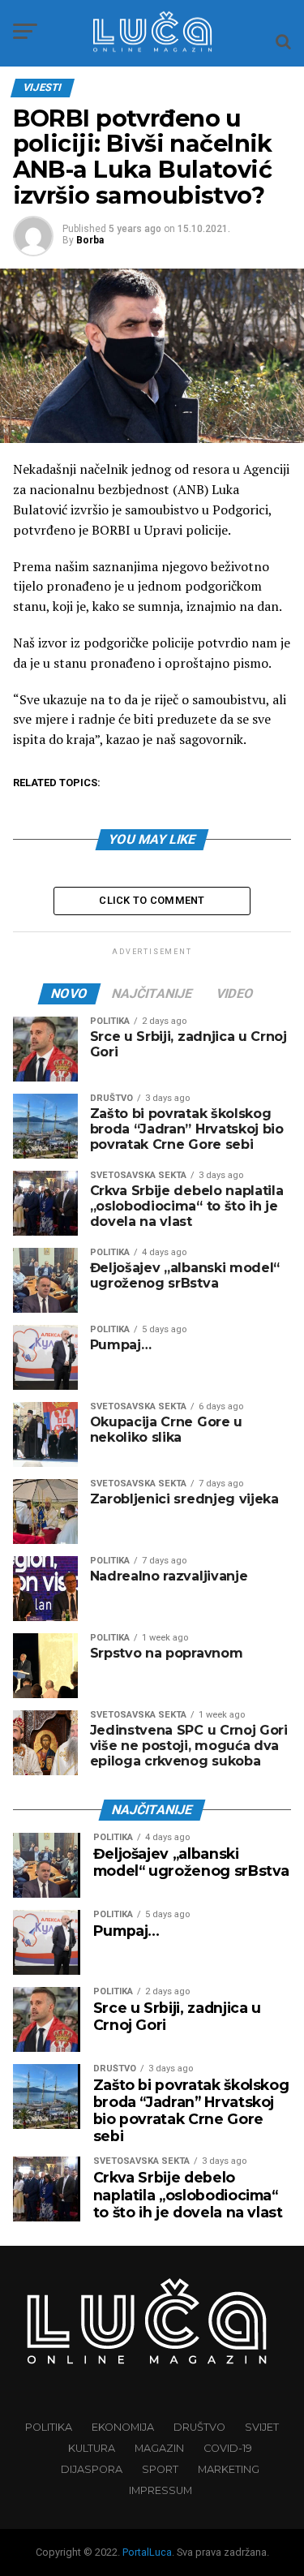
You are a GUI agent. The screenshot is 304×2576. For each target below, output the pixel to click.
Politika (49, 2427)
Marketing (229, 2469)
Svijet (262, 2427)
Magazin (159, 2448)
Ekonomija (123, 2427)
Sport (160, 2469)
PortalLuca (147, 2552)
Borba (90, 240)
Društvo (199, 2427)
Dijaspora (92, 2469)
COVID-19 (228, 2448)
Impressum (161, 2490)
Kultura (92, 2448)
